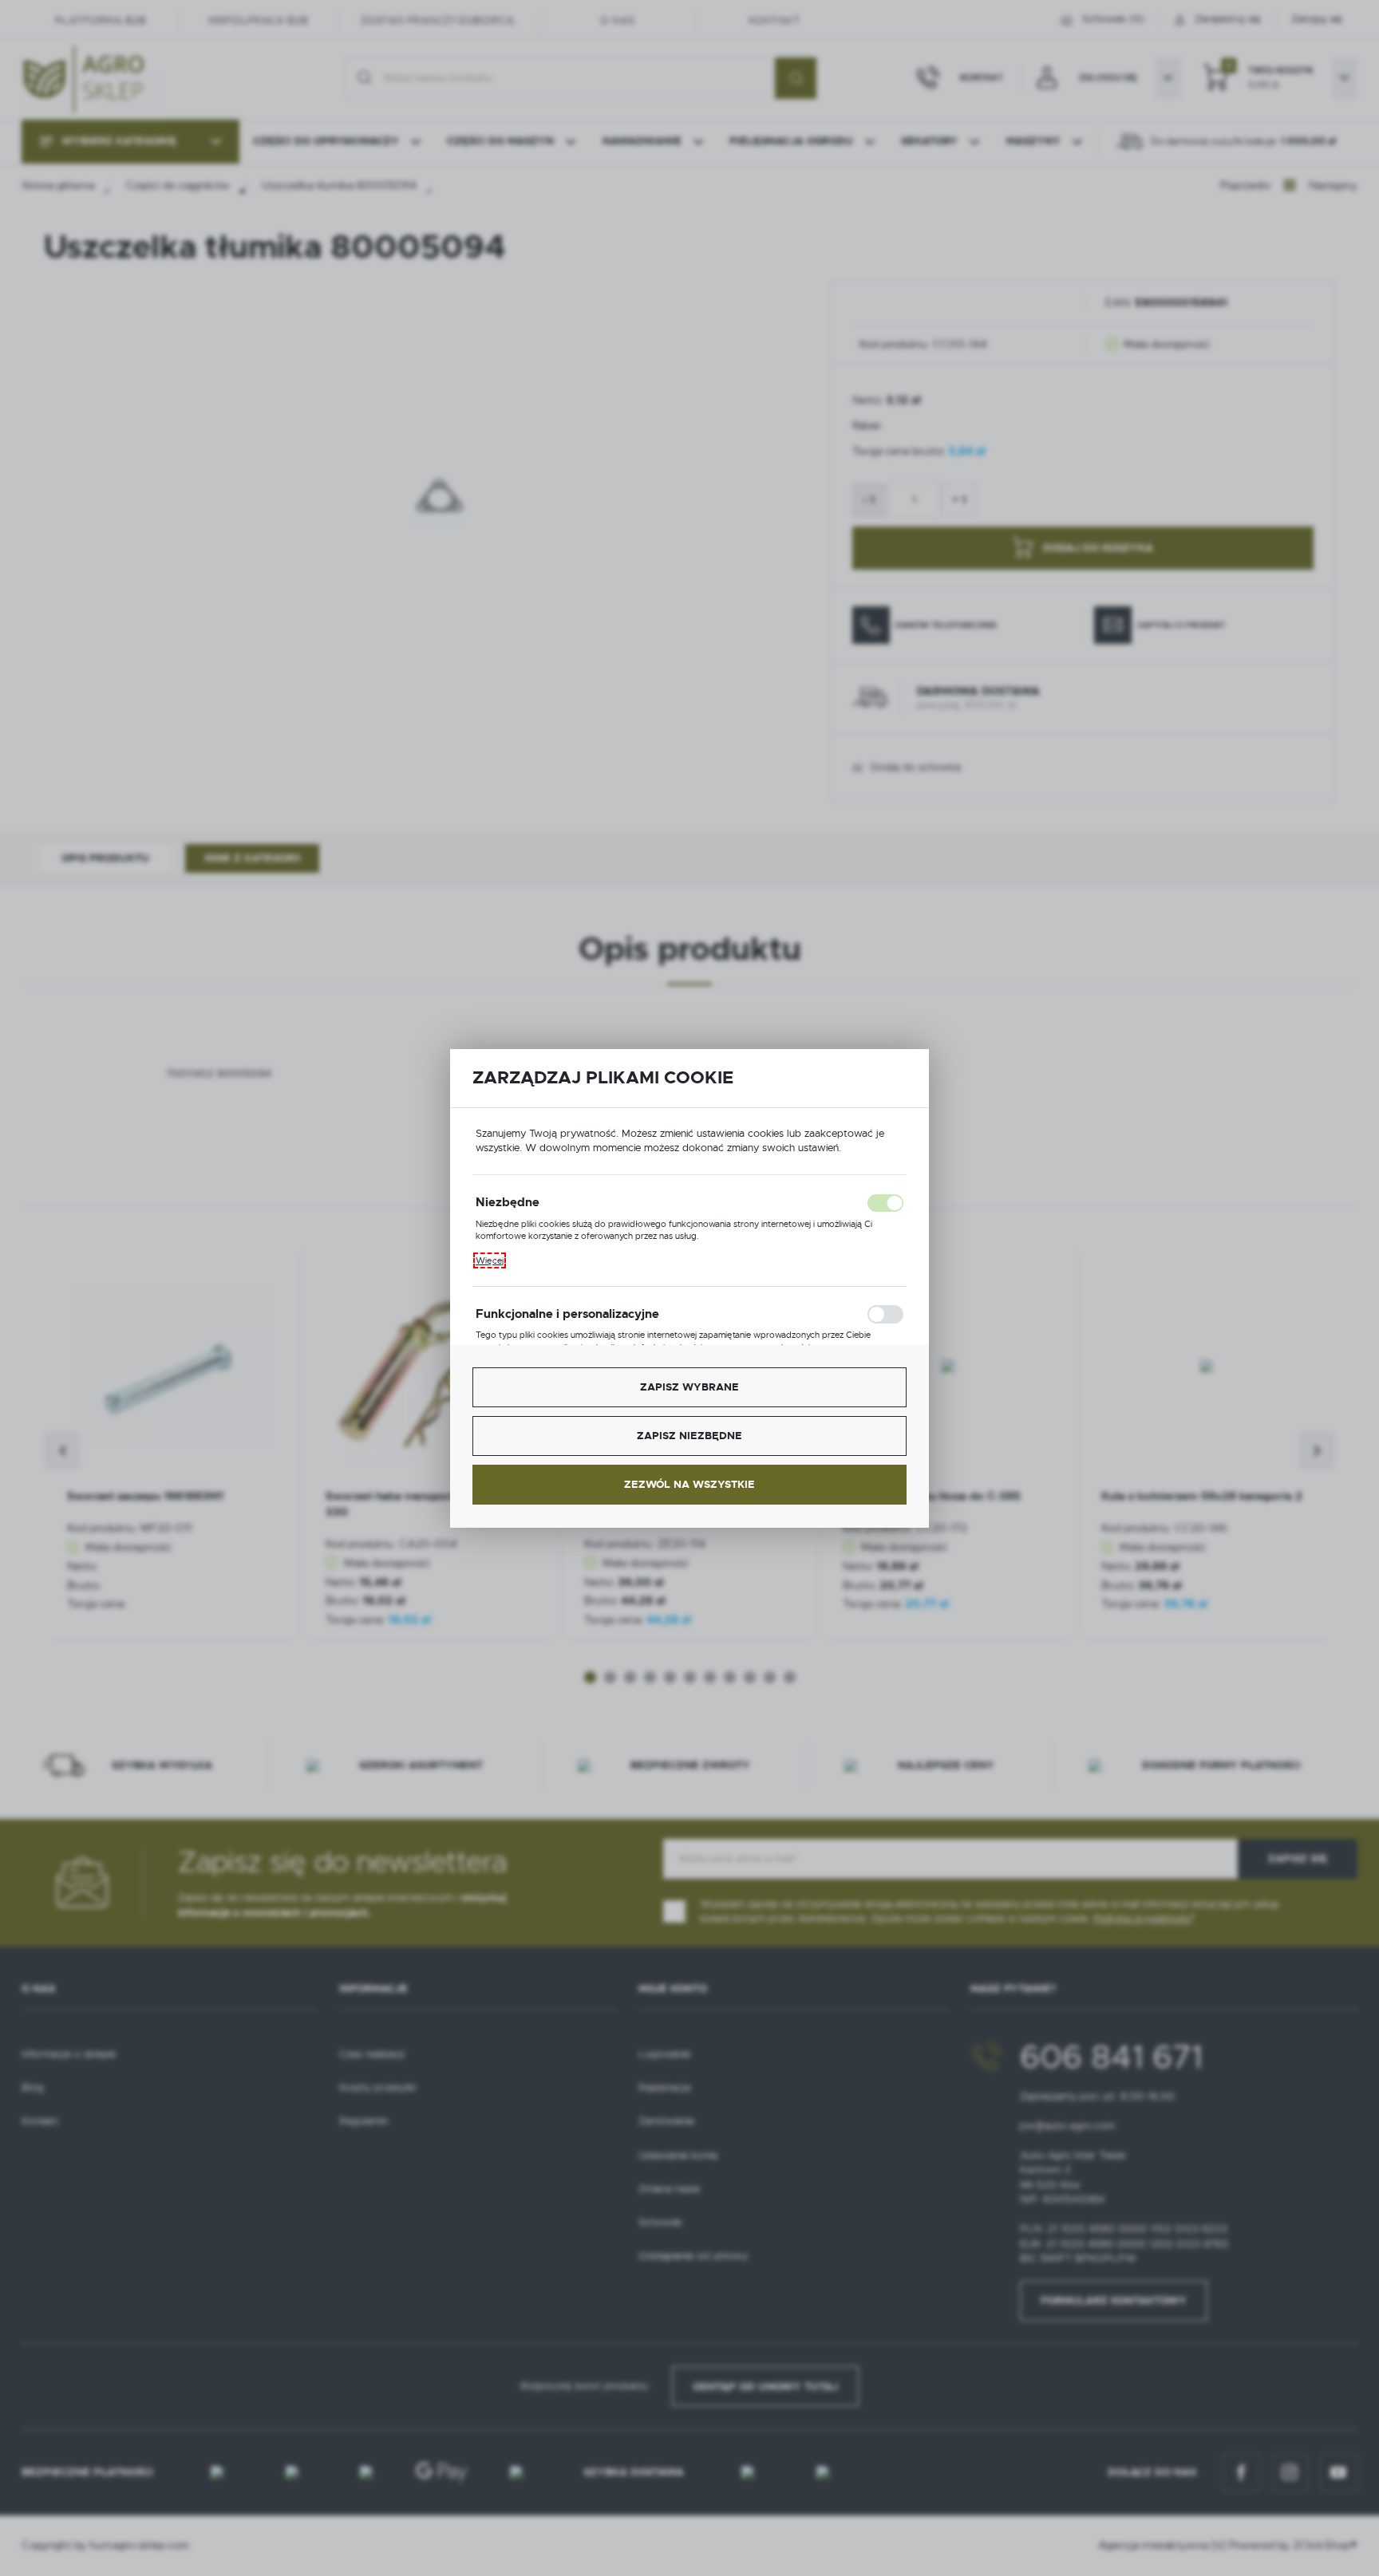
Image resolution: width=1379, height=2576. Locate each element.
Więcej (490, 1260)
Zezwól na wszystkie (689, 1484)
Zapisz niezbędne (689, 1436)
